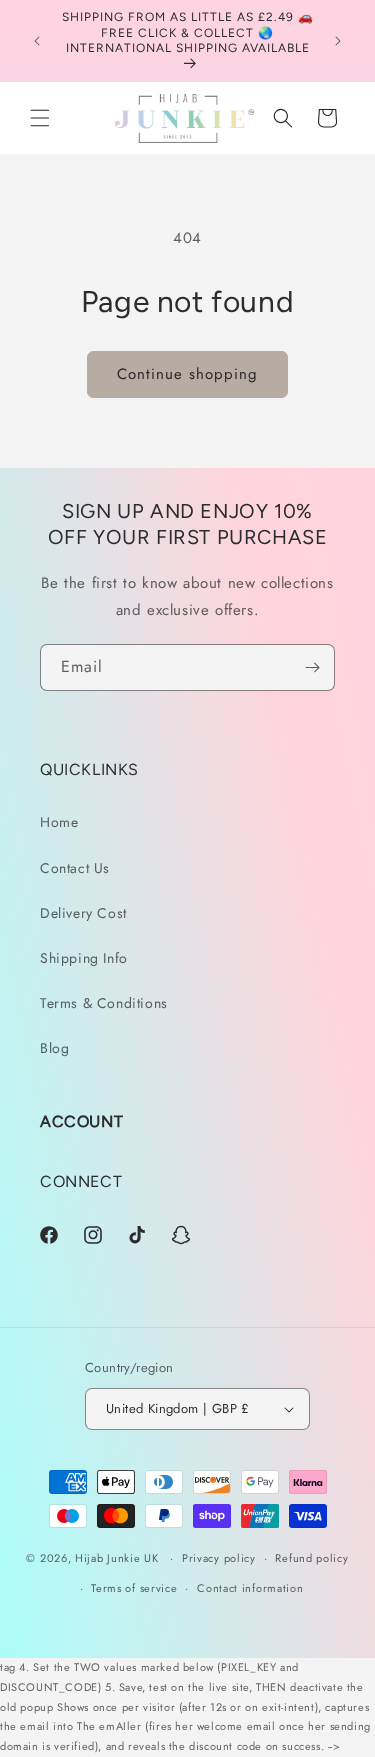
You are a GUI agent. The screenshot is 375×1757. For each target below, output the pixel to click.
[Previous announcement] (37, 41)
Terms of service (134, 1588)
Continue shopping (187, 374)
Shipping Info (84, 958)
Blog (54, 1048)
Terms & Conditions (104, 1003)
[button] (40, 118)
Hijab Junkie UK (117, 1558)
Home (59, 822)
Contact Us (75, 868)
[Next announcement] (338, 41)
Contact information (250, 1588)
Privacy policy (219, 1558)
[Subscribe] (312, 667)
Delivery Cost (83, 913)
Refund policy (311, 1558)
